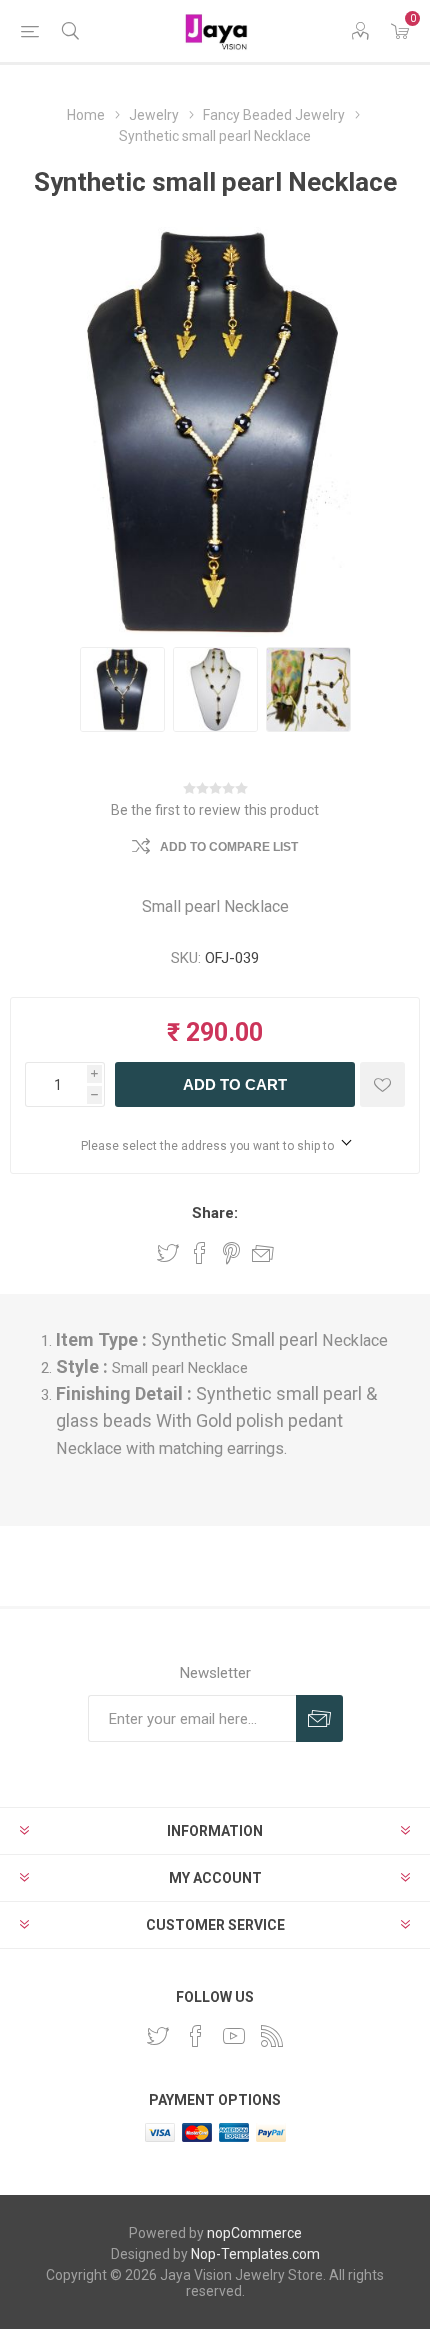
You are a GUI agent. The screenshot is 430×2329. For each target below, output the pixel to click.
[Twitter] (158, 2036)
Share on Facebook (200, 1253)
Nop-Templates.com (255, 2254)
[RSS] (272, 2036)
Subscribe (319, 1718)
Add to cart (235, 1084)
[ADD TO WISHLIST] (382, 1084)
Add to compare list (229, 847)
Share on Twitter (168, 1253)
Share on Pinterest (231, 1253)
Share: (215, 1213)
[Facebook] (196, 2036)
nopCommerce (254, 2233)
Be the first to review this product (215, 810)
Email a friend (263, 1253)
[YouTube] (234, 2036)
